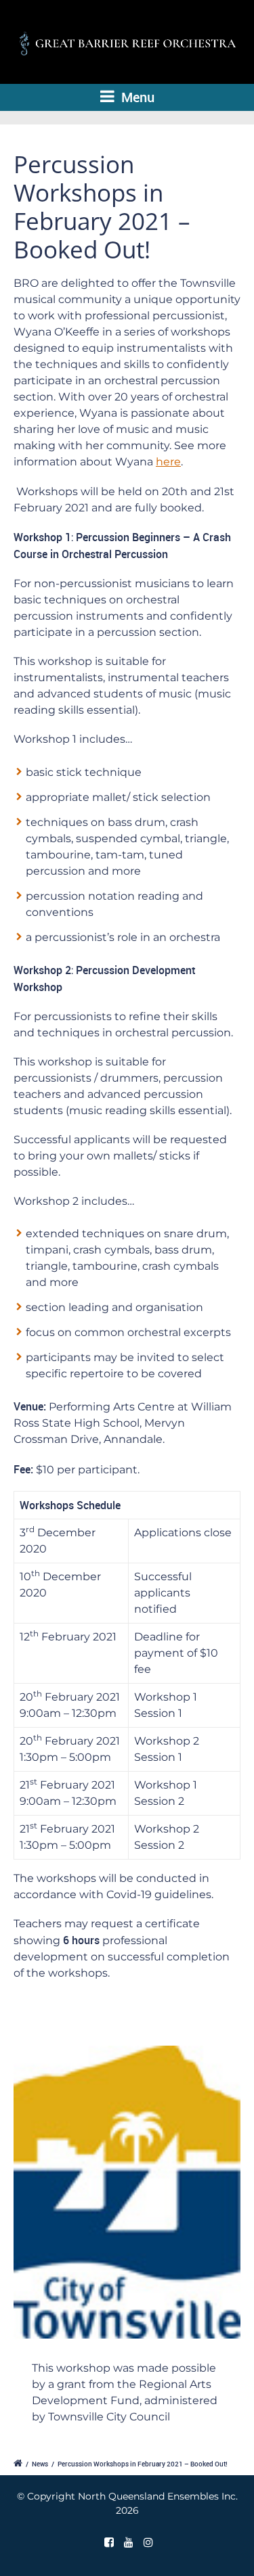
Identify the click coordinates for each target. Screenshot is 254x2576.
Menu (136, 97)
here (168, 462)
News (40, 2464)
